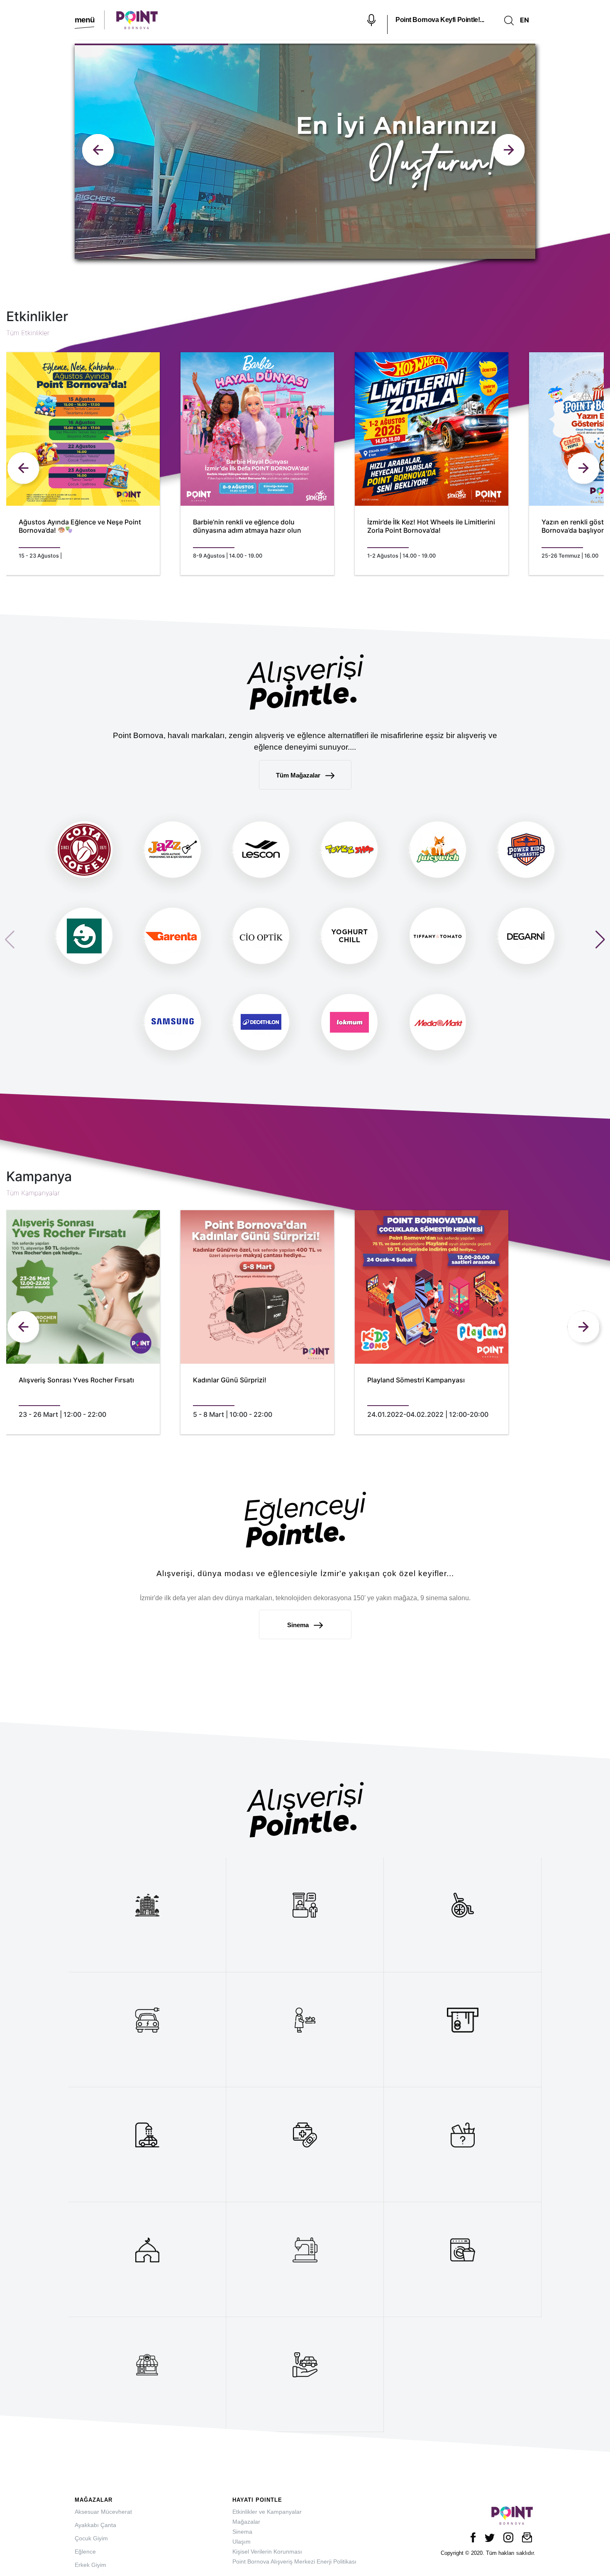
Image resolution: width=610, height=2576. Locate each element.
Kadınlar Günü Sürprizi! (230, 1380)
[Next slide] (100, 151)
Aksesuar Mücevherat (103, 2512)
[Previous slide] (510, 151)
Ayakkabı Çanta (95, 2525)
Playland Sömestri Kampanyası (416, 1380)
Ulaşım (242, 2542)
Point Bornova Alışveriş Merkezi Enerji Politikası (294, 2561)
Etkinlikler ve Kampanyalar (267, 2512)
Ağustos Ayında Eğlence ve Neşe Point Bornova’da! (80, 526)
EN (525, 20)
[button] (600, 940)
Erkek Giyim (90, 2565)
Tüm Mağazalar (299, 775)
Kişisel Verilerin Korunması (267, 2552)
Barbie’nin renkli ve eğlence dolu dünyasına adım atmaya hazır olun (247, 526)
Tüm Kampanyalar (33, 1193)
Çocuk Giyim (91, 2538)
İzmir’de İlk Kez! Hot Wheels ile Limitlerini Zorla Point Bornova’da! (431, 526)
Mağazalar (246, 2522)
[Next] (585, 470)
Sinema (299, 1625)
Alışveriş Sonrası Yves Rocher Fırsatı (76, 1380)
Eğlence (85, 2552)
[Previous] (25, 470)
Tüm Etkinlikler (28, 333)
